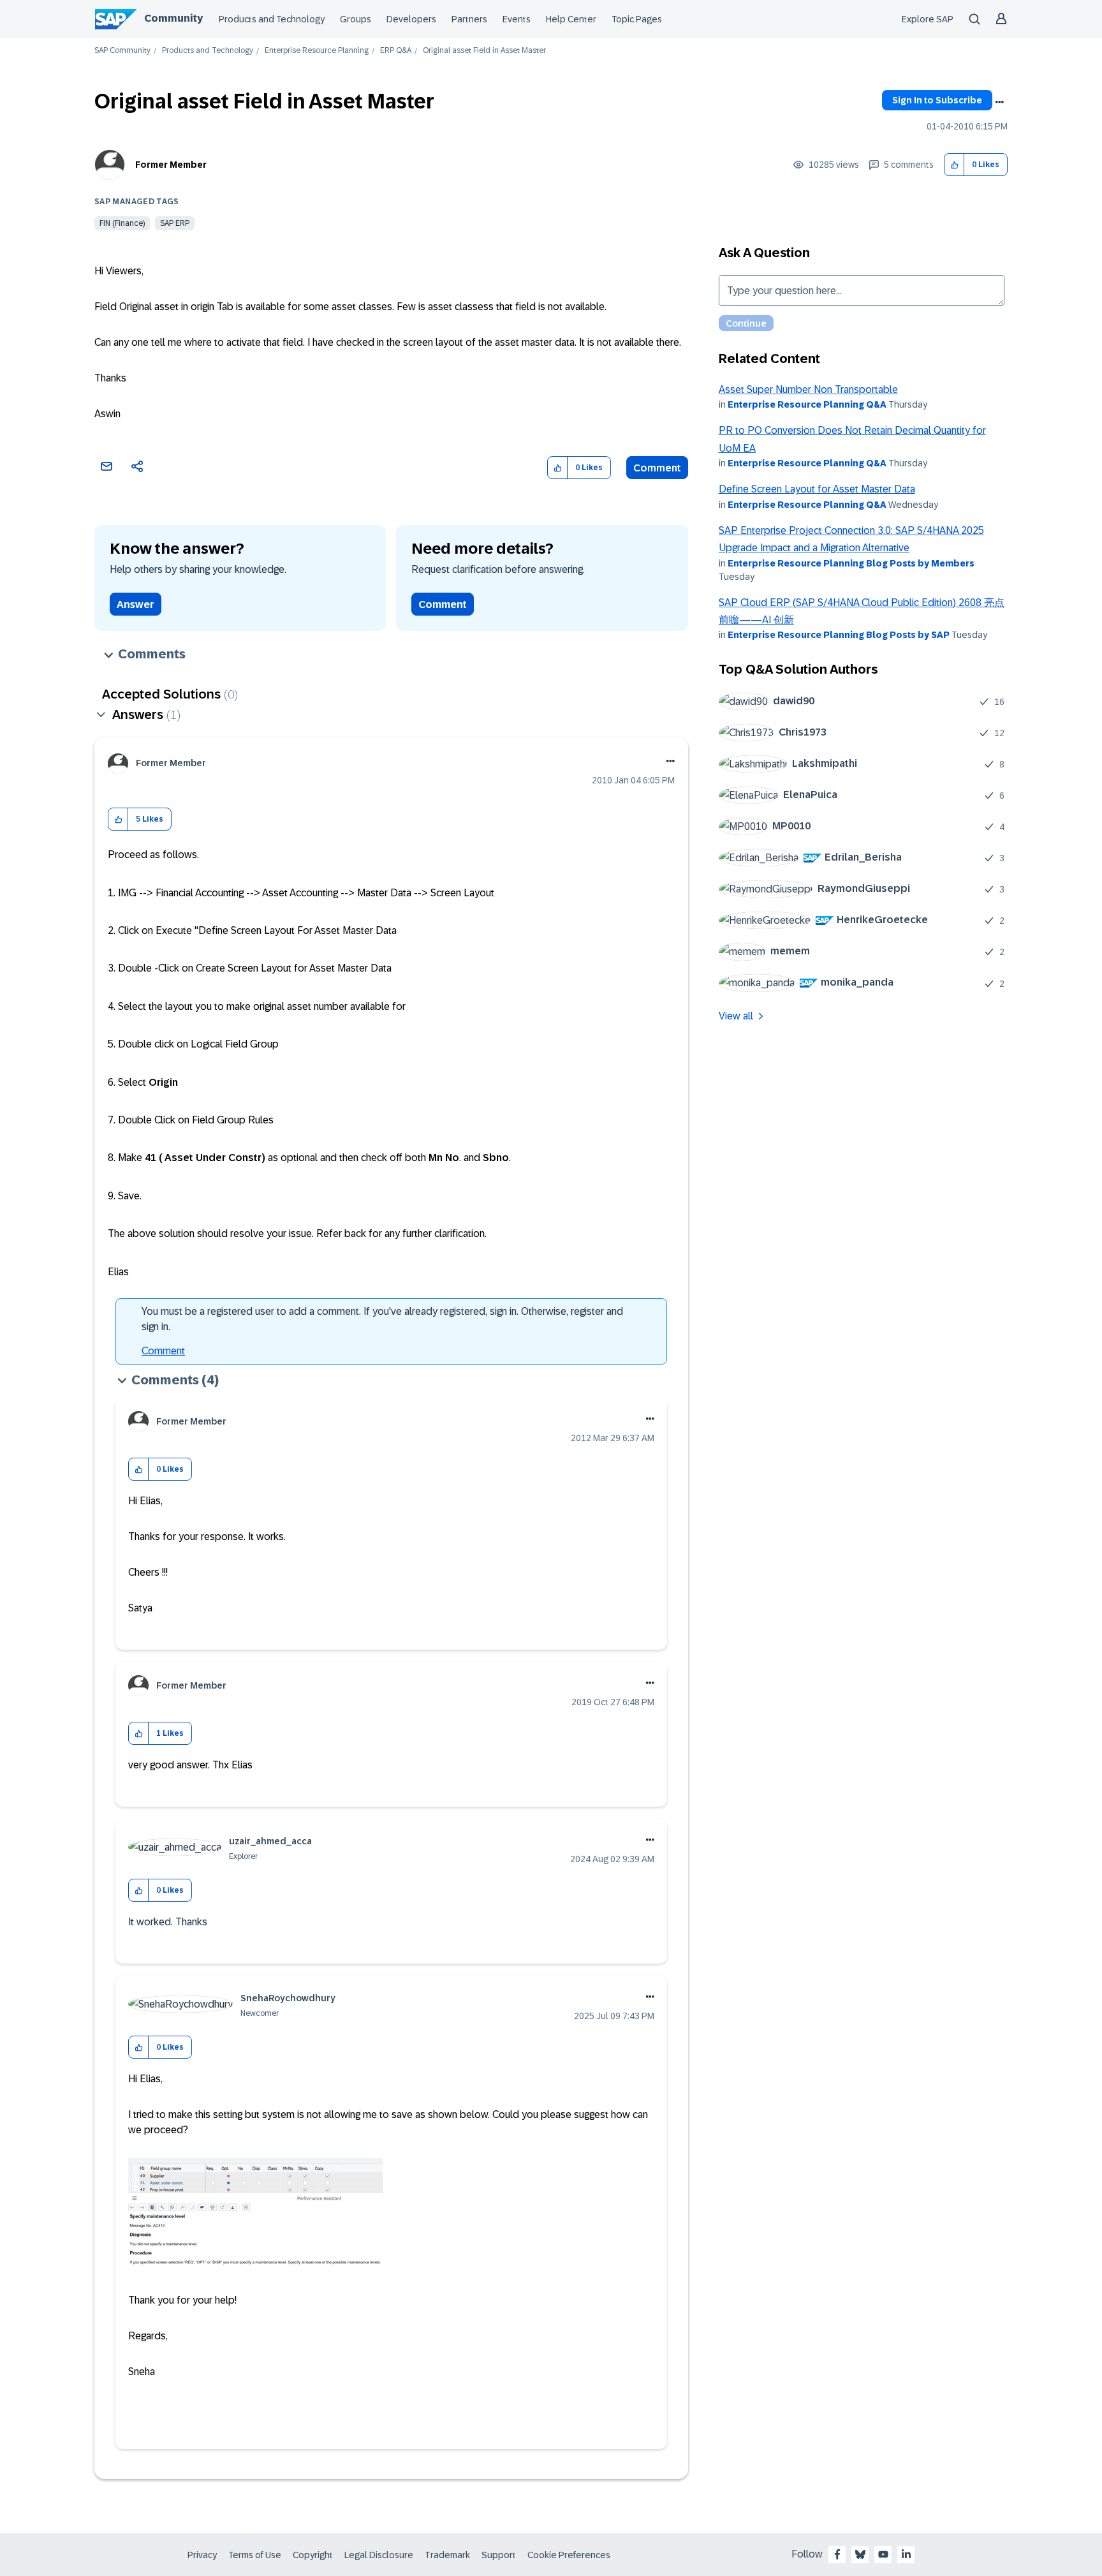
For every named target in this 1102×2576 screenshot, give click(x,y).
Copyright (313, 2555)
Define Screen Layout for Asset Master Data (817, 489)
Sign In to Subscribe (937, 100)
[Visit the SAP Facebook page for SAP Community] (837, 2554)
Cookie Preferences (569, 2555)
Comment (657, 468)
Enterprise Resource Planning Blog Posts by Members (851, 563)
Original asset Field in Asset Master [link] (484, 51)
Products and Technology (272, 19)
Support (499, 2555)
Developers (411, 19)
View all (736, 1016)
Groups (356, 19)
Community (173, 18)
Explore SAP (928, 19)
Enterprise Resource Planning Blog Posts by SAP (839, 635)
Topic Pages (637, 19)
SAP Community (122, 51)
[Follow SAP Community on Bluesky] (860, 2554)
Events (517, 19)
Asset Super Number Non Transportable (808, 389)
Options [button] (999, 102)
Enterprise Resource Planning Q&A (807, 404)
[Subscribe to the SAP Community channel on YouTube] (883, 2554)
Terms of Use (255, 2555)
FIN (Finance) (122, 223)
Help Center (571, 19)
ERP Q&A (396, 51)
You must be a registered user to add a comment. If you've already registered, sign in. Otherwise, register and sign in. (382, 1319)
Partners (469, 19)
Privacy (202, 2555)
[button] (954, 165)
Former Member (171, 165)
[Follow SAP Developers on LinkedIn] (906, 2554)
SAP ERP (175, 223)
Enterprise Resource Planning (317, 51)
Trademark (447, 2555)
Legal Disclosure (379, 2555)
